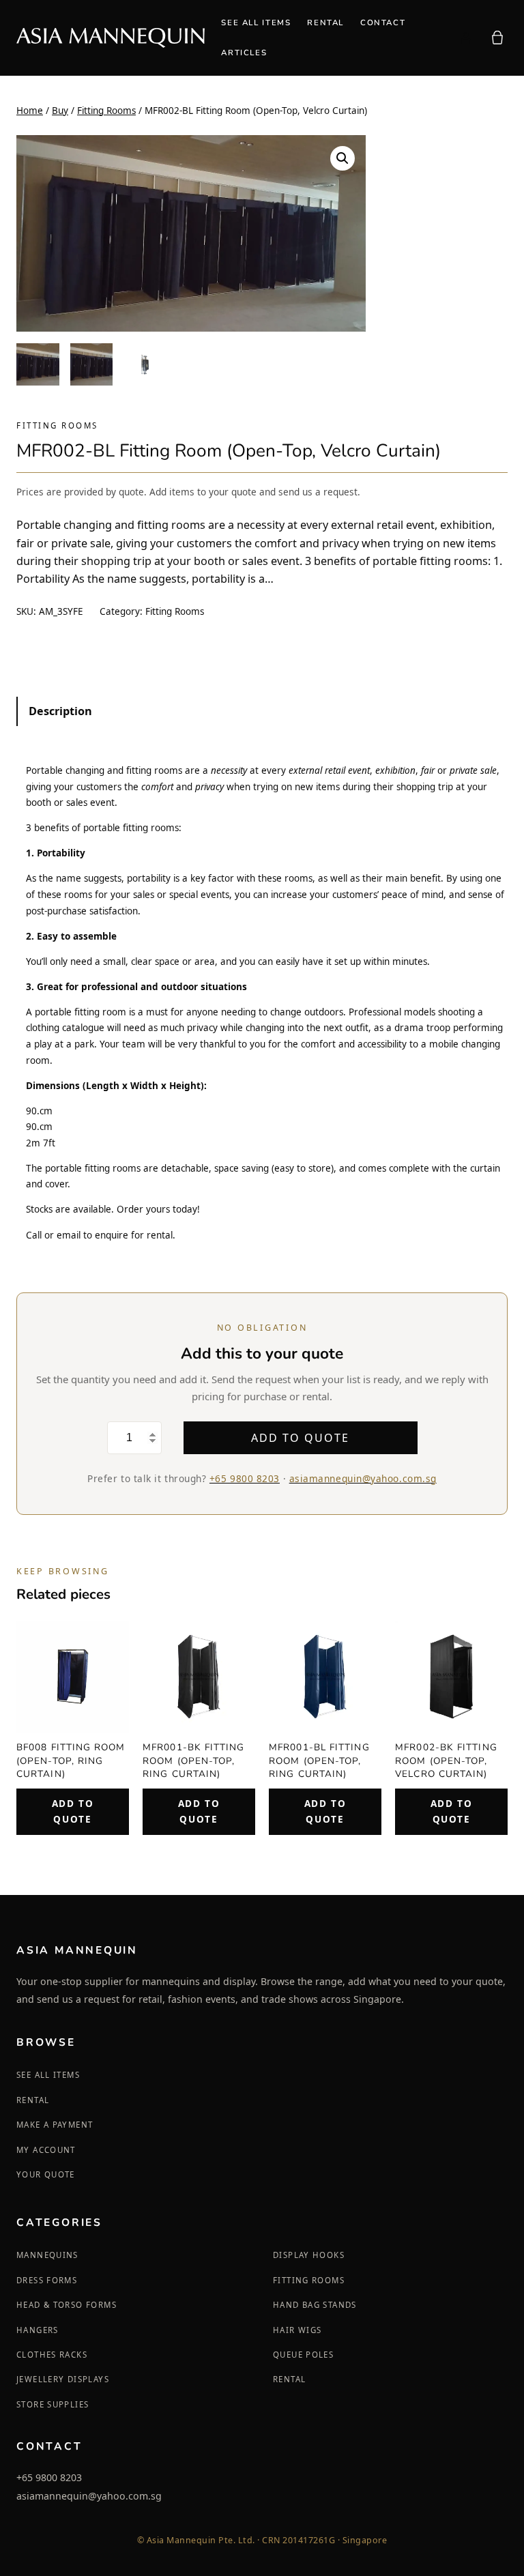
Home (30, 111)
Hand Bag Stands (315, 2305)
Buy (60, 111)
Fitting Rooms (106, 111)
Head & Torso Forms (67, 2305)
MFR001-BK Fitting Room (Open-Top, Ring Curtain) (194, 1760)
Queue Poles (303, 2355)
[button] (343, 158)
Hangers (38, 2330)
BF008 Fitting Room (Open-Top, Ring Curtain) (71, 1760)
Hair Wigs (297, 2330)
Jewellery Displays (63, 2379)
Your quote (46, 2174)
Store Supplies (53, 2404)
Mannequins (47, 2255)
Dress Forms (47, 2280)
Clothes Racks (52, 2355)
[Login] (465, 38)
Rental (33, 2100)
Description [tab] (60, 711)
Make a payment (55, 2125)
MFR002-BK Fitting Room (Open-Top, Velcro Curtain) (446, 1760)
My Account (46, 2150)
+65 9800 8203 (245, 1478)
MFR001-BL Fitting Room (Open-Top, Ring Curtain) (319, 1760)
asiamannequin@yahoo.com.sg (363, 1478)
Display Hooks (309, 2255)
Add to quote (300, 1438)
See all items (48, 2075)
